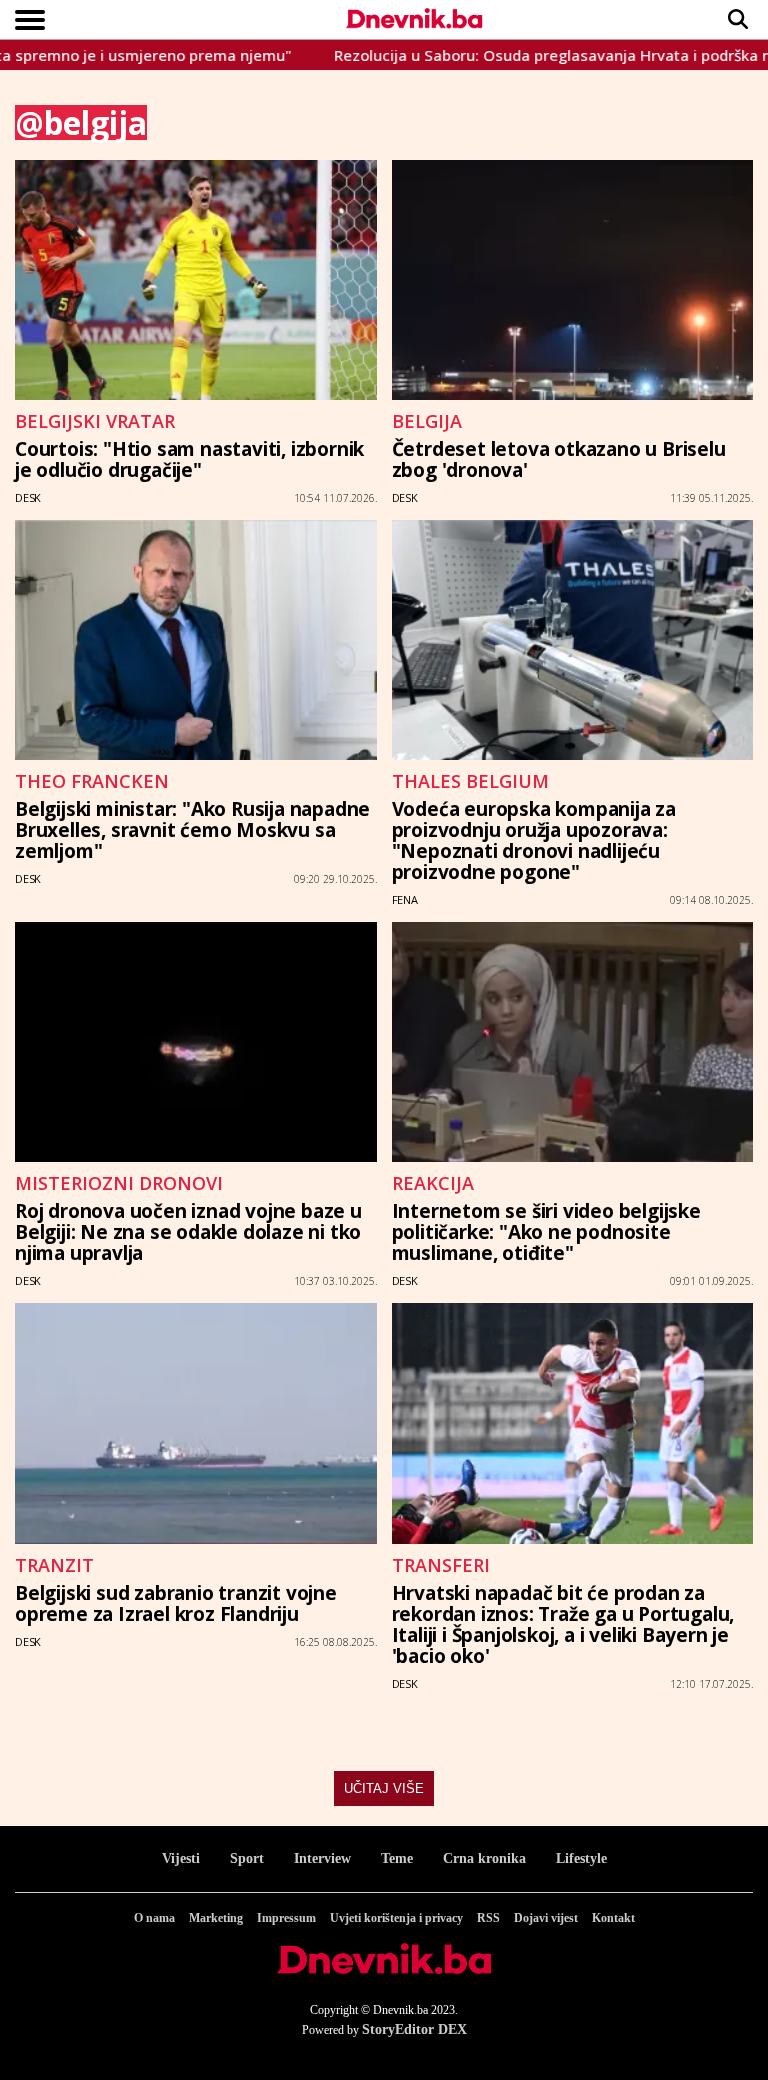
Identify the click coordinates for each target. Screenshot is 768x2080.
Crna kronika (484, 1858)
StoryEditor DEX (414, 2029)
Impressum (286, 1918)
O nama (154, 1918)
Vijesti (181, 1858)
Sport (247, 1858)
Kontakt (613, 1918)
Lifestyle (581, 1858)
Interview (322, 1858)
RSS (488, 1918)
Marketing (216, 1918)
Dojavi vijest (546, 1918)
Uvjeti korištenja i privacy (396, 1918)
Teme (397, 1858)
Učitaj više (384, 1788)
